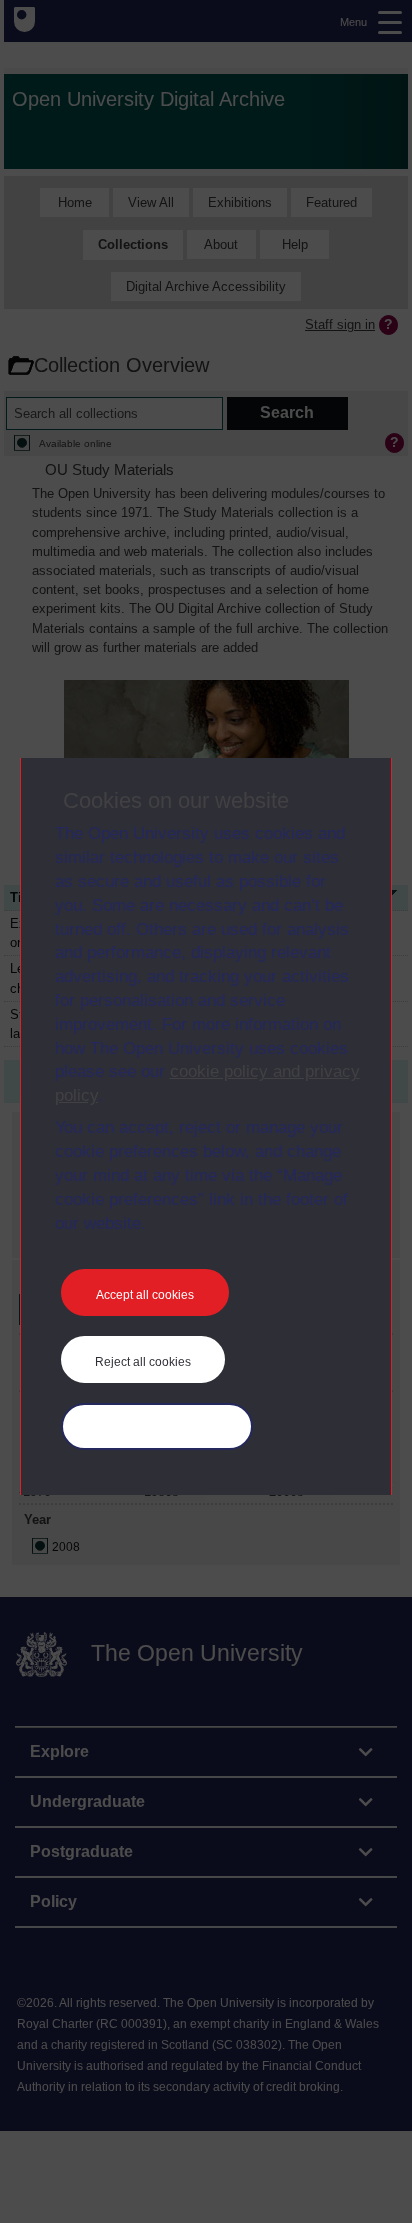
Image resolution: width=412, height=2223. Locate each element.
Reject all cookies (143, 1362)
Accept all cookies (145, 1295)
